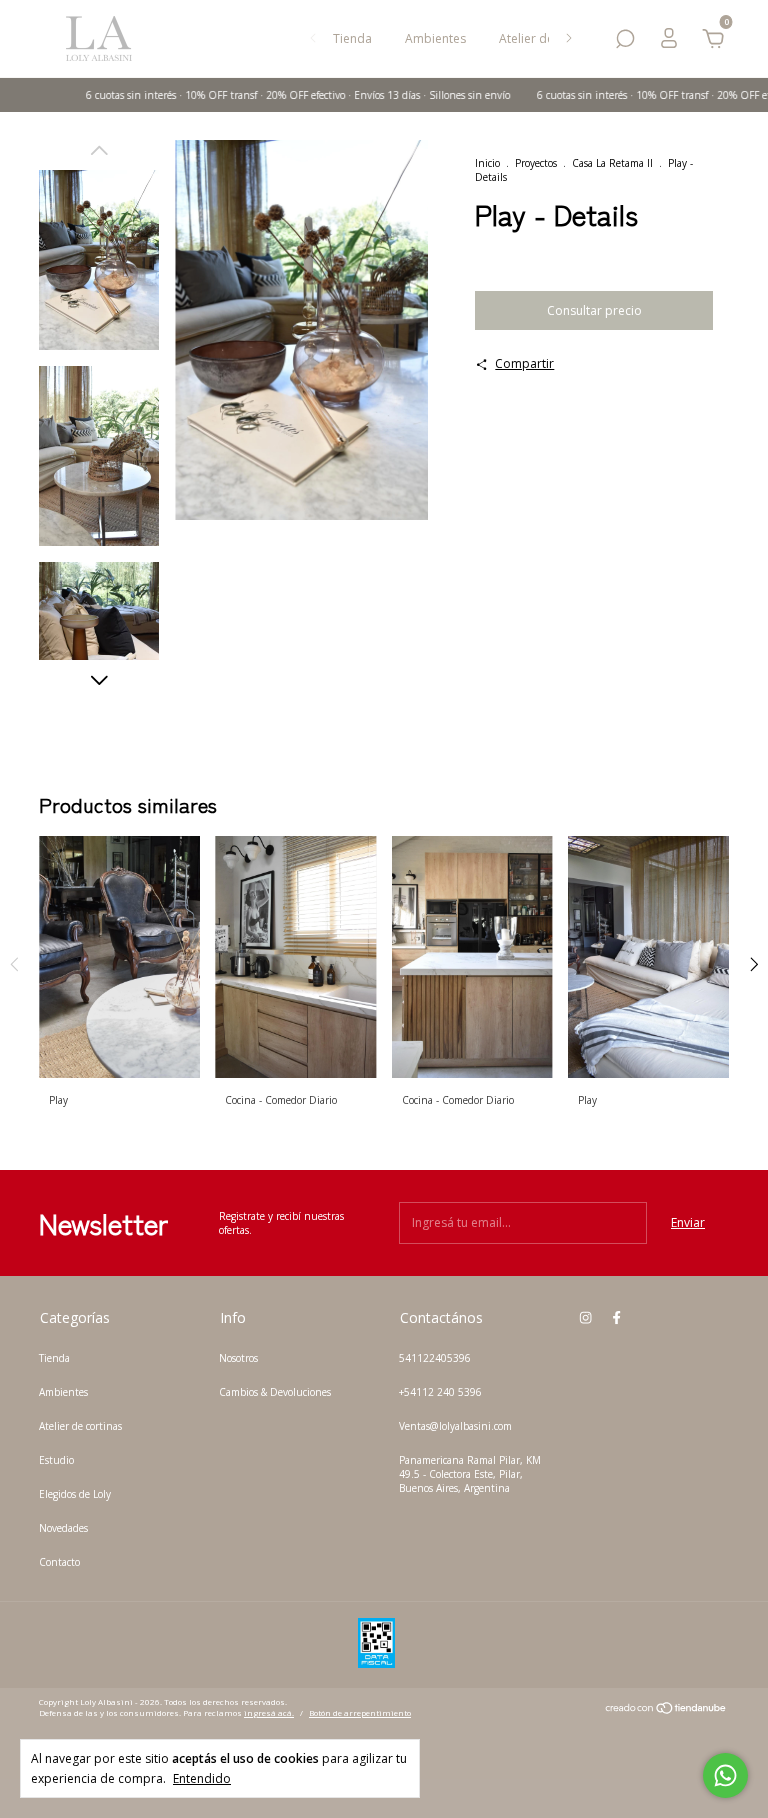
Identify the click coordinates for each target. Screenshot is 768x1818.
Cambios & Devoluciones (275, 1392)
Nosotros (238, 1358)
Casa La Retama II (612, 163)
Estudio (56, 1460)
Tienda (352, 38)
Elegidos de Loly (75, 1494)
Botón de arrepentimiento (360, 1712)
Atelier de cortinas (80, 1426)
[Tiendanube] (666, 1710)
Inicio (487, 163)
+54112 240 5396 (440, 1392)
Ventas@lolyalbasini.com (455, 1426)
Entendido (202, 1778)
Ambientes (435, 38)
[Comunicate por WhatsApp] (725, 1775)
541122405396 (435, 1358)
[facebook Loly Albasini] (616, 1317)
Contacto (59, 1562)
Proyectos (536, 163)
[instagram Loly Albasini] (585, 1317)
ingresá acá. (269, 1712)
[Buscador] (625, 42)
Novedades (63, 1528)
